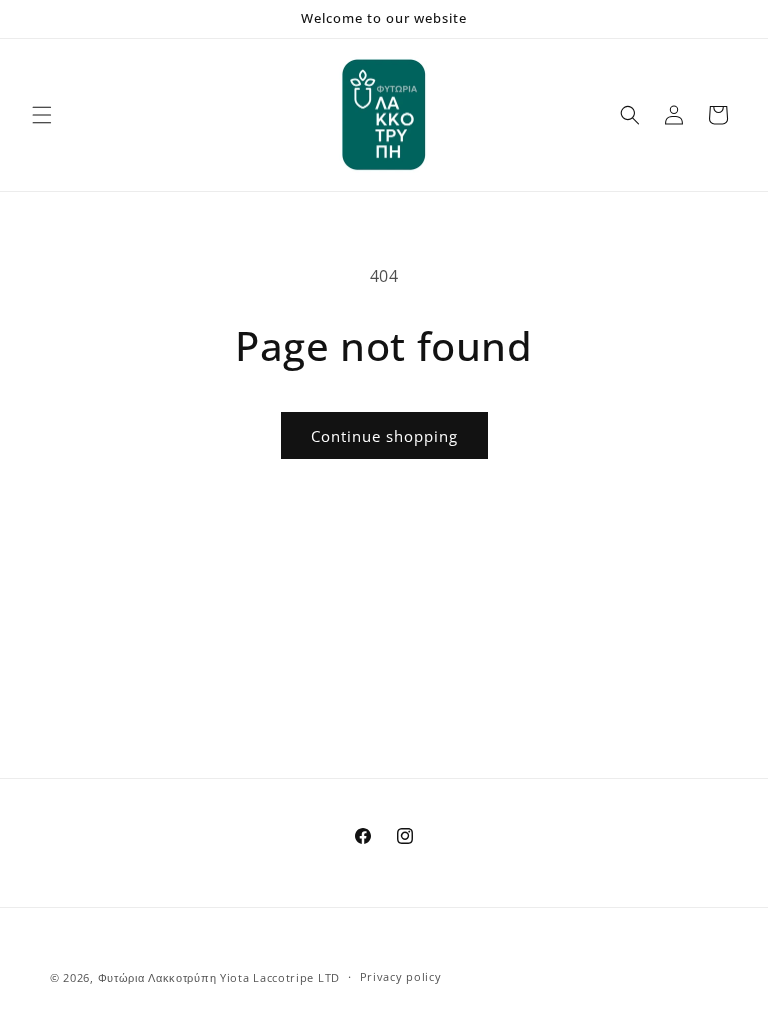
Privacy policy (401, 976)
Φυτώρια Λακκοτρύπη (157, 977)
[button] (42, 115)
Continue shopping (384, 436)
